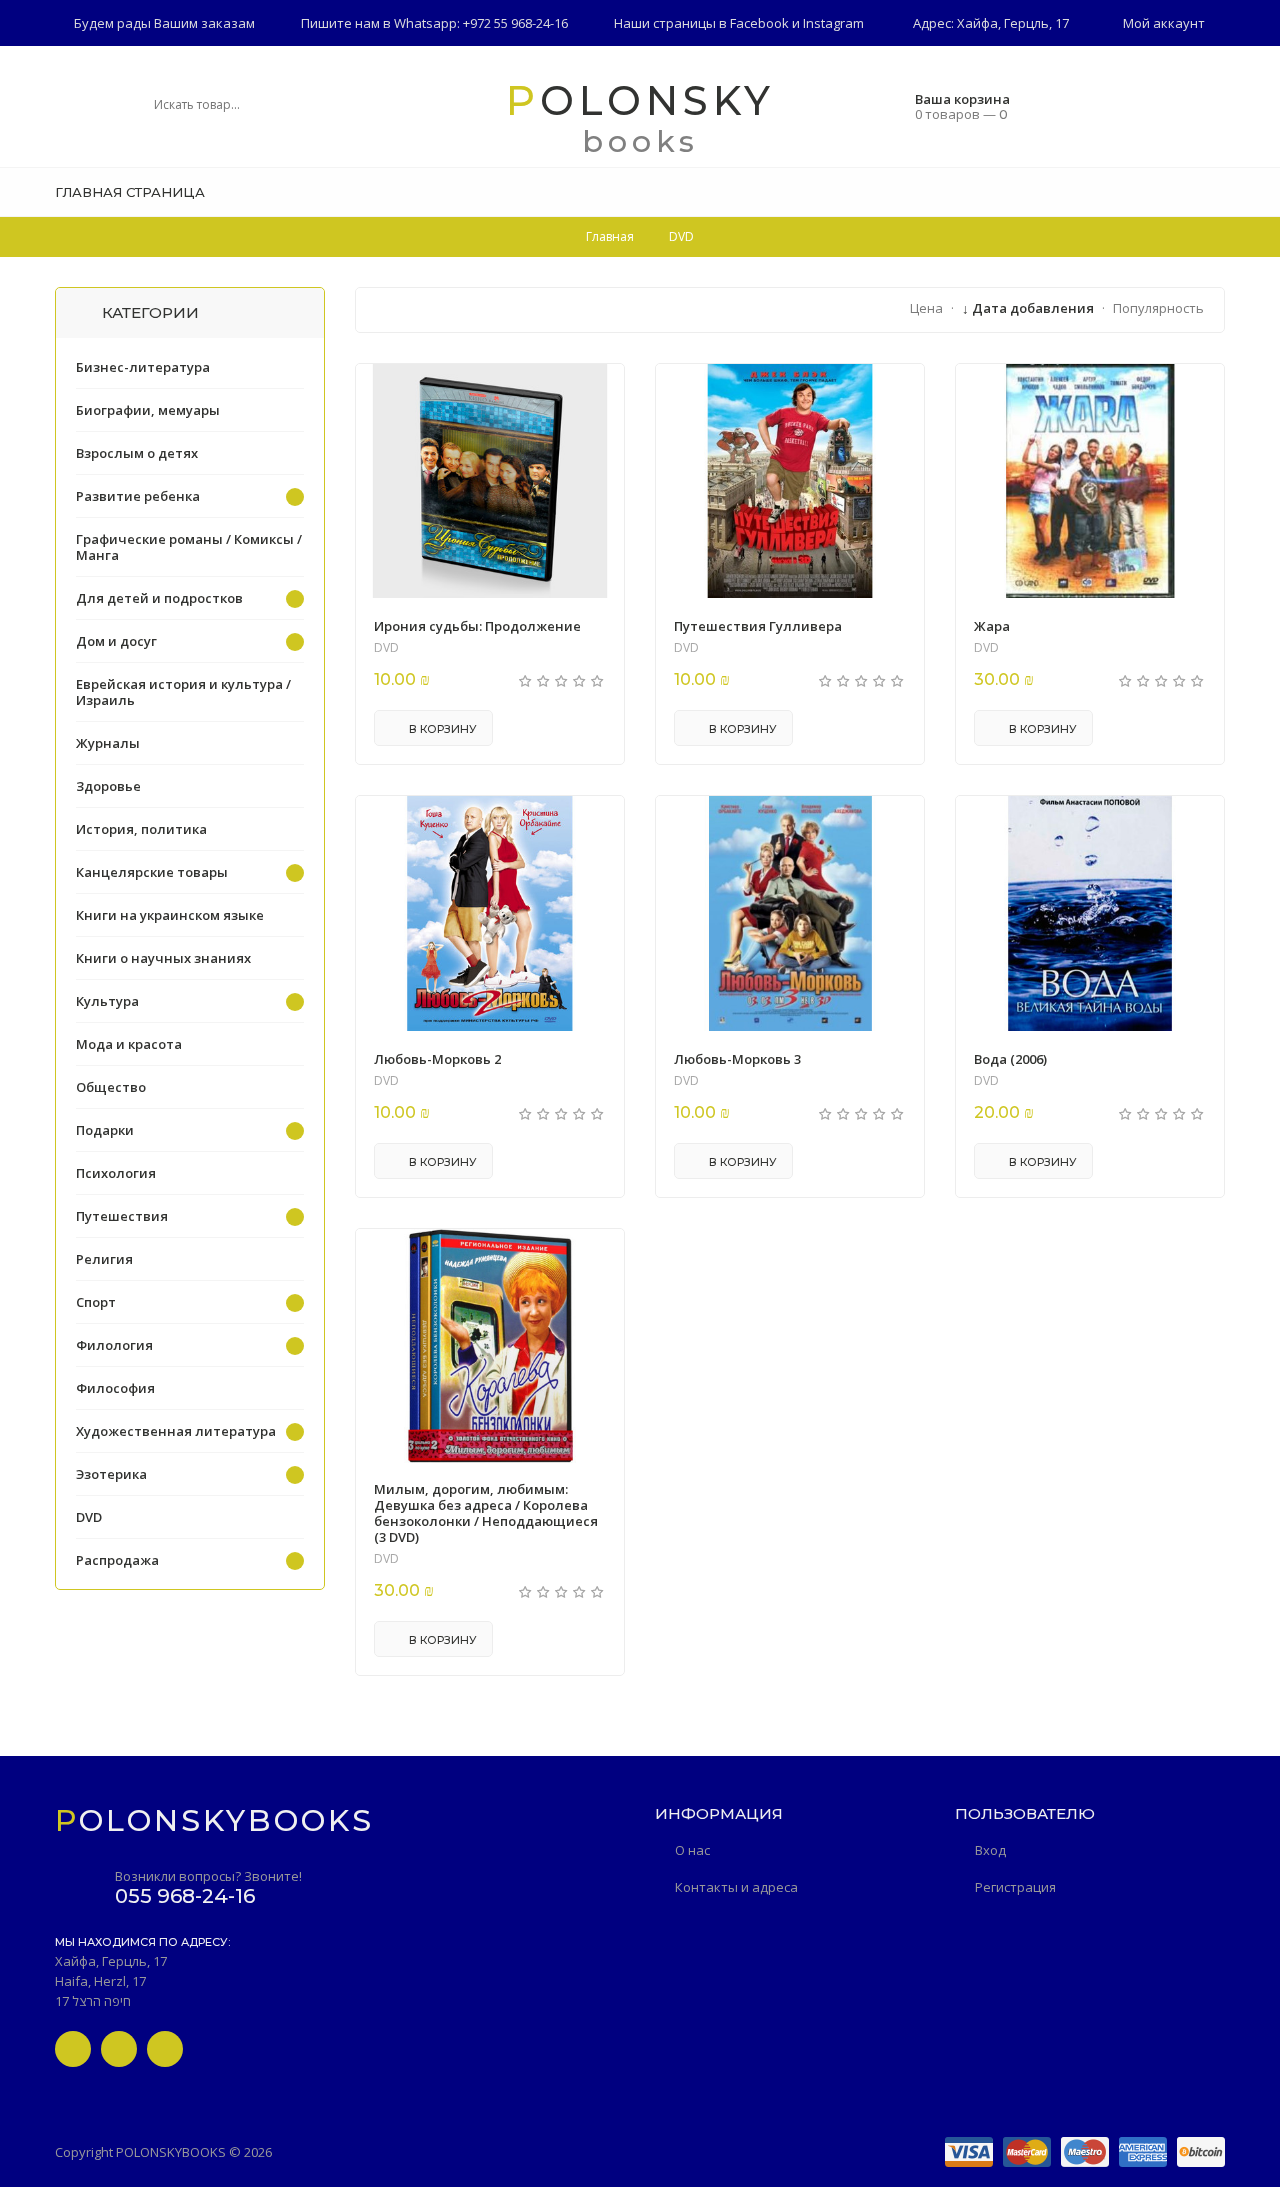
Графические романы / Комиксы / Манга (189, 547)
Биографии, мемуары (148, 410)
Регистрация (1015, 1887)
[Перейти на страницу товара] (490, 481)
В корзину (441, 729)
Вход (990, 1850)
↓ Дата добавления (1028, 308)
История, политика (141, 829)
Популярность (1158, 308)
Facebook (759, 23)
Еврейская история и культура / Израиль (183, 692)
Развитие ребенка (138, 496)
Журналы (108, 743)
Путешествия (122, 1216)
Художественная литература (176, 1431)
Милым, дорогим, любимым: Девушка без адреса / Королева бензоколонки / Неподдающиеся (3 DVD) (486, 1513)
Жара (992, 626)
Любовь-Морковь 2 (437, 1059)
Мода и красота (129, 1044)
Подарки (105, 1130)
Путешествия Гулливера (758, 626)
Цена (926, 308)
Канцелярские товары (152, 872)
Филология (114, 1345)
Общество (111, 1087)
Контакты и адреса (736, 1887)
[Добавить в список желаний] (598, 392)
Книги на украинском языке (170, 915)
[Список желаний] (1218, 192)
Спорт (96, 1302)
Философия (115, 1388)
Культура (107, 1001)
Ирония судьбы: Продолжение (477, 626)
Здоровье (108, 786)
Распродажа (117, 1560)
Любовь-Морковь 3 (737, 1059)
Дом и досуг (116, 641)
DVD (386, 648)
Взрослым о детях (137, 453)
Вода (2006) (1010, 1059)
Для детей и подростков (159, 598)
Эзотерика (111, 1474)
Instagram (833, 23)
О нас (692, 1850)
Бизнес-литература (143, 367)
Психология (116, 1173)
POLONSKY (640, 100)
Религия (104, 1259)
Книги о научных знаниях (163, 958)
